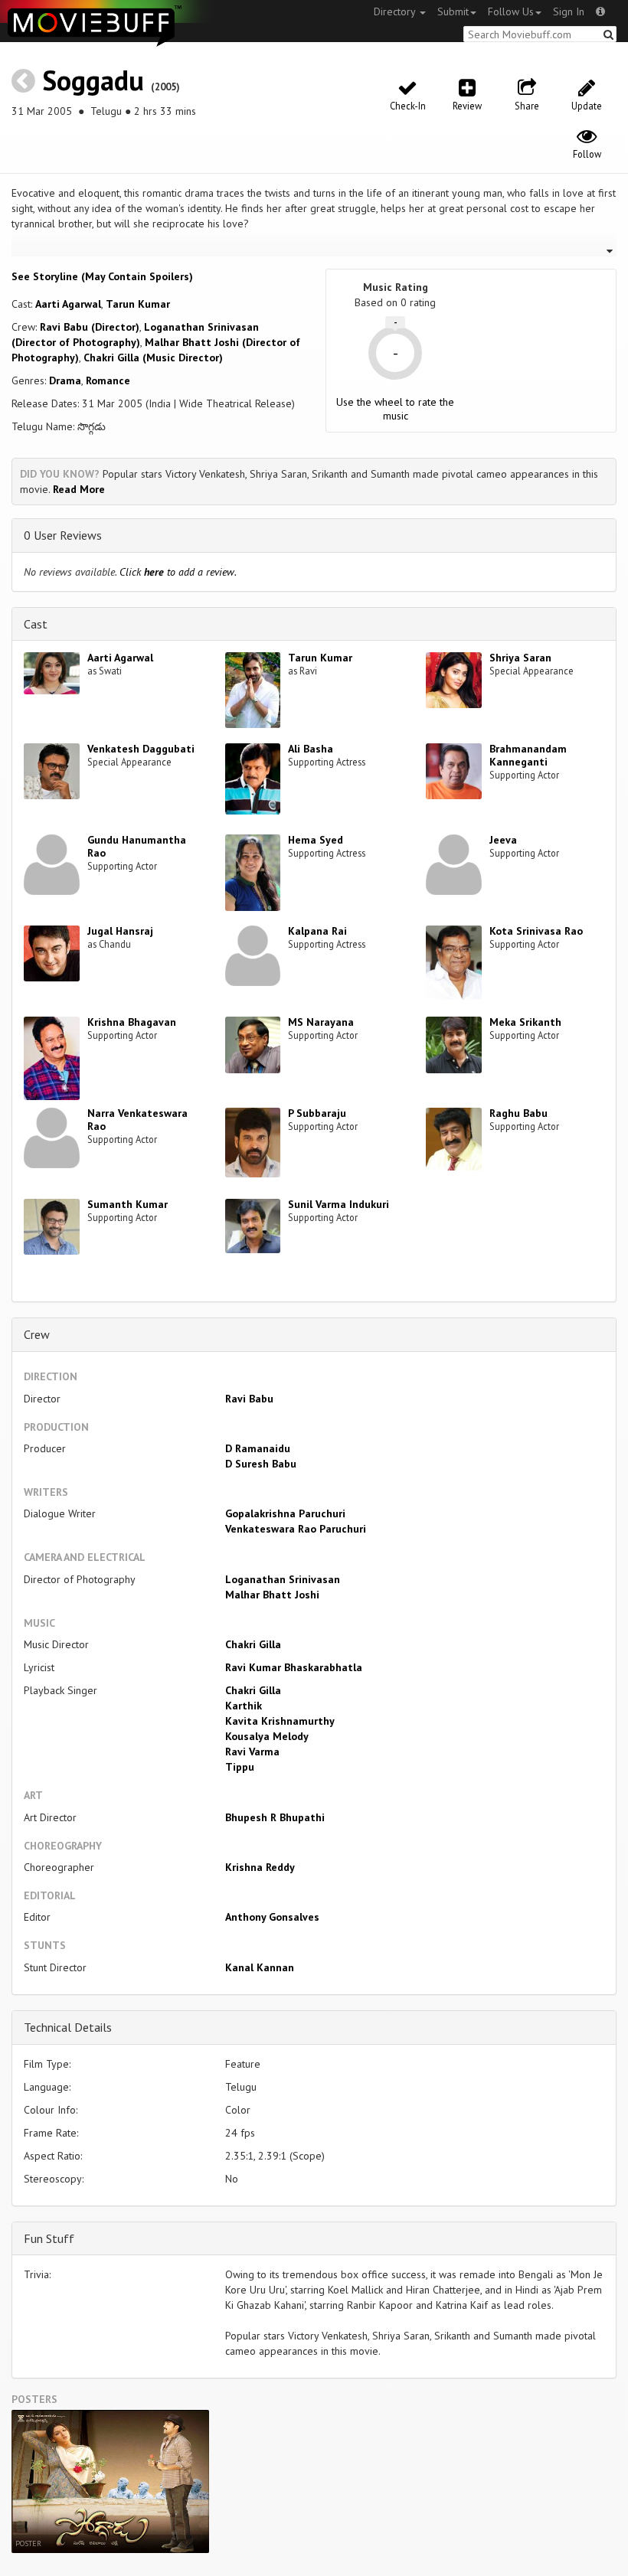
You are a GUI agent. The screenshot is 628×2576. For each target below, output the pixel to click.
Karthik (244, 1706)
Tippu (240, 1767)
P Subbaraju (317, 1113)
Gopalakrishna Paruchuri (285, 1513)
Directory (396, 11)
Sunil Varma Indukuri (339, 1204)
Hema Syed (316, 840)
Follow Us (511, 11)
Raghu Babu (518, 1113)
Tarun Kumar (138, 304)
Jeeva (503, 840)
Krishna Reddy (260, 1867)
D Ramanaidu (258, 1448)
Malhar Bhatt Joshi (272, 1595)
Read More (79, 489)
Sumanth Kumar (128, 1204)
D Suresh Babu (261, 1464)
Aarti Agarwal (68, 304)
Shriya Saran (520, 658)
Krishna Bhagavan (132, 1022)
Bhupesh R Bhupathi (275, 1817)
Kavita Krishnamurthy (280, 1721)
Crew (37, 1334)
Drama (65, 380)
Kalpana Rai (317, 931)
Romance (108, 380)
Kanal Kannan (260, 1967)
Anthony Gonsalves (272, 1917)
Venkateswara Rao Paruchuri (296, 1529)
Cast (36, 624)
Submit (453, 11)
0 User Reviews (63, 535)
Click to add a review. (178, 572)
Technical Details (68, 2027)
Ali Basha (311, 749)
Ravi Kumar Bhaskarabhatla (294, 1667)
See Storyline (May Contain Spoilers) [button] (102, 276)
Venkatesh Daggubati (141, 749)
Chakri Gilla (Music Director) (153, 358)
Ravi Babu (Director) (90, 327)
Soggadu (93, 80)
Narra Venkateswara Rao (137, 1120)
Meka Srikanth (525, 1022)
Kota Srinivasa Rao (536, 931)
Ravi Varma (252, 1752)
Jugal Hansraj (120, 931)
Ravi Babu (249, 1399)
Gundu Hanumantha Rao (137, 846)
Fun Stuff (49, 2238)
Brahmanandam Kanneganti (528, 755)
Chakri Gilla (253, 1644)
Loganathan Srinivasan (283, 1579)
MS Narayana (321, 1022)
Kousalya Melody (267, 1736)
